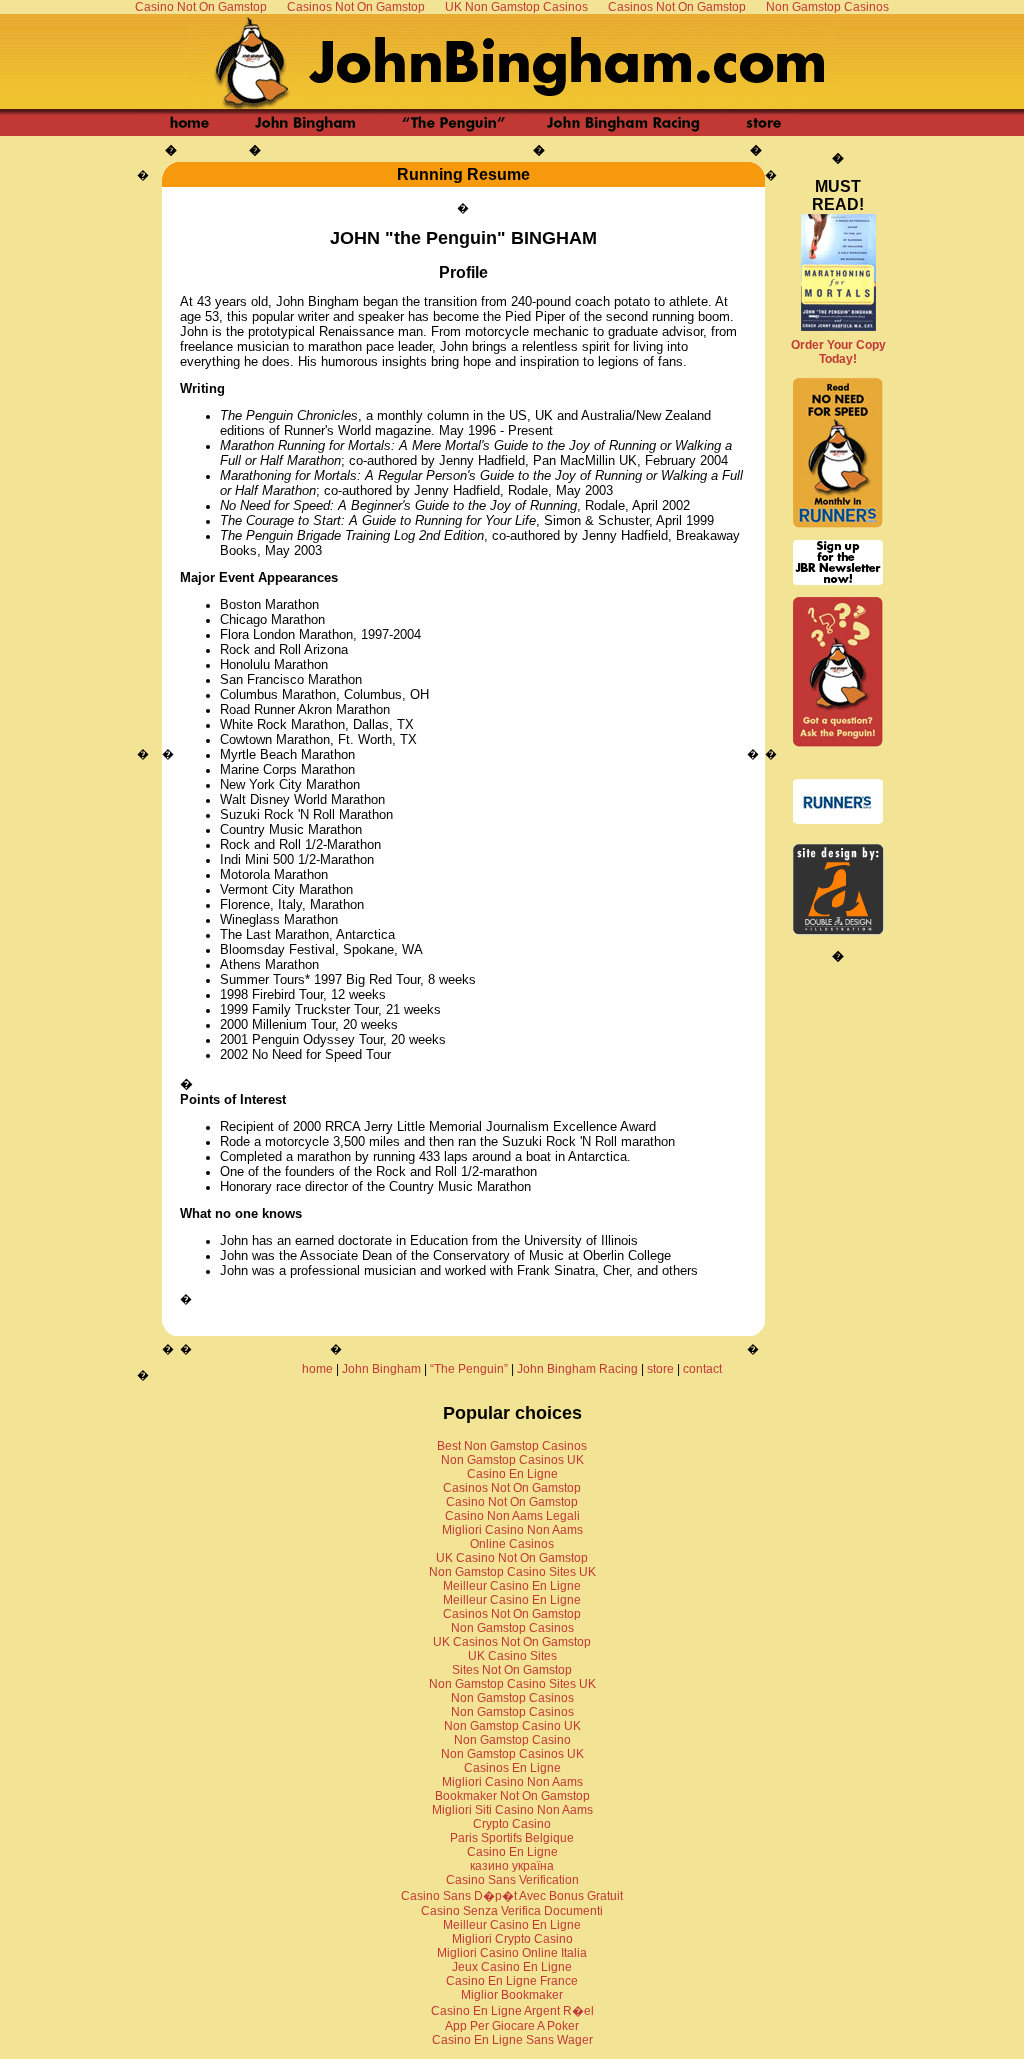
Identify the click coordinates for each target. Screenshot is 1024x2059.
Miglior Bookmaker (512, 1995)
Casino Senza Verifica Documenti (512, 1911)
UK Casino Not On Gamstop (512, 1558)
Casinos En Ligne (512, 1768)
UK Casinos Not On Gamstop (512, 1642)
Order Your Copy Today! (838, 352)
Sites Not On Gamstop (512, 1670)
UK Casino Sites (512, 1656)
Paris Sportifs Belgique (512, 1838)
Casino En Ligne (512, 1474)
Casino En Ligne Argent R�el (512, 2011)
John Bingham (381, 1369)
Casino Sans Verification (512, 1880)
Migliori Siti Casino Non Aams (512, 1810)
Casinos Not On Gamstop (512, 1488)
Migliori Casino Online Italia (512, 1953)
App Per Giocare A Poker (512, 2026)
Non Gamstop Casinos (512, 1628)
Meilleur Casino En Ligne (512, 1586)
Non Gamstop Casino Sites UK (512, 1572)
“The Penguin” (469, 1369)
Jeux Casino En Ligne (512, 1967)
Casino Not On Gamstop (512, 1502)
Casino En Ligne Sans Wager (512, 2040)
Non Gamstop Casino (512, 1740)
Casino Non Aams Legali (512, 1516)
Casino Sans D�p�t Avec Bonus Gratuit (512, 1896)
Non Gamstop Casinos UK (512, 1460)
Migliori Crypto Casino (512, 1939)
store (660, 1369)
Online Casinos (512, 1544)
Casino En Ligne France (512, 1981)
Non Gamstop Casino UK (512, 1726)
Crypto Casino (512, 1824)
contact (702, 1369)
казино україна (512, 1866)
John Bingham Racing (577, 1369)
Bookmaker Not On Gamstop (512, 1796)
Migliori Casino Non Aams (512, 1530)
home (317, 1369)
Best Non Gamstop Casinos (512, 1446)
